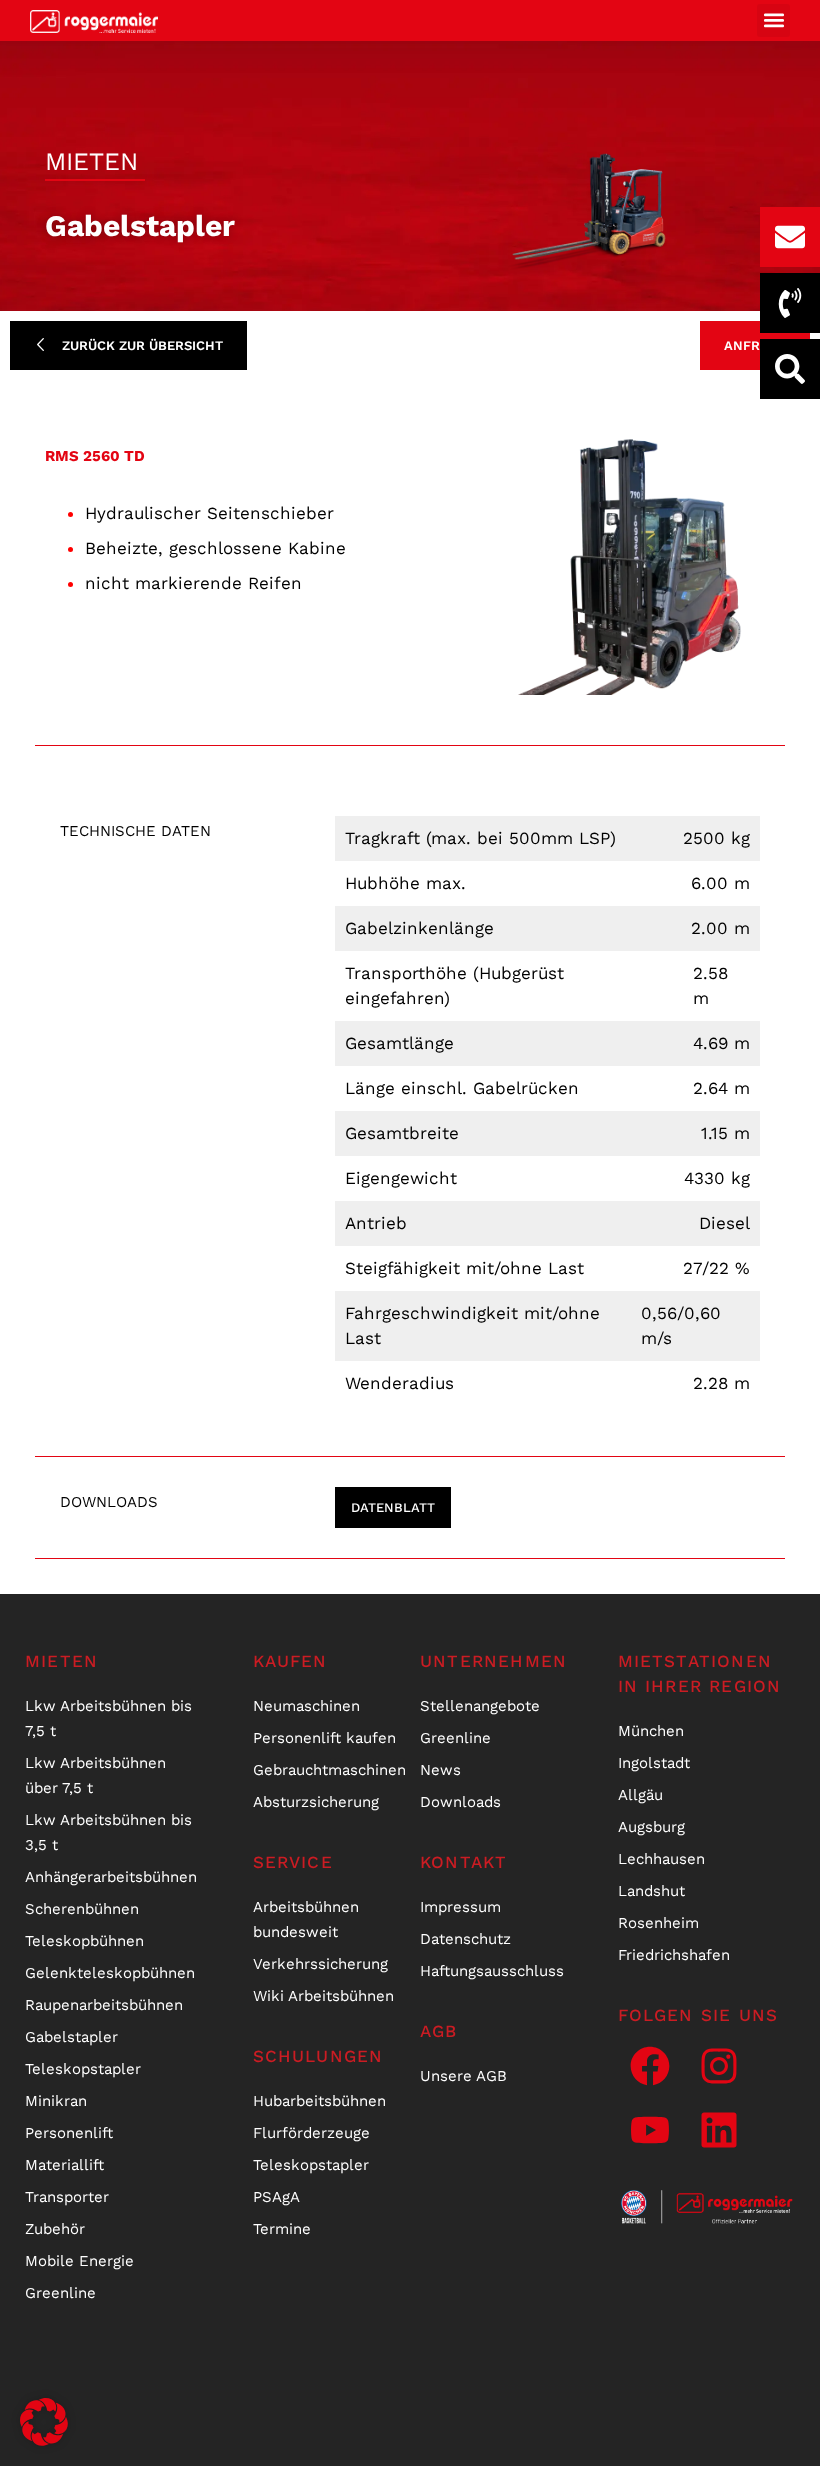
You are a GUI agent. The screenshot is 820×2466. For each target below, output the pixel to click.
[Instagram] (719, 2066)
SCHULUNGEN (318, 2056)
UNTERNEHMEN (493, 1661)
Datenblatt (393, 1507)
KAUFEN (290, 1661)
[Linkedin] (719, 2130)
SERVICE (293, 1862)
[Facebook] (650, 2066)
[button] (773, 20)
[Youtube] (650, 2130)
